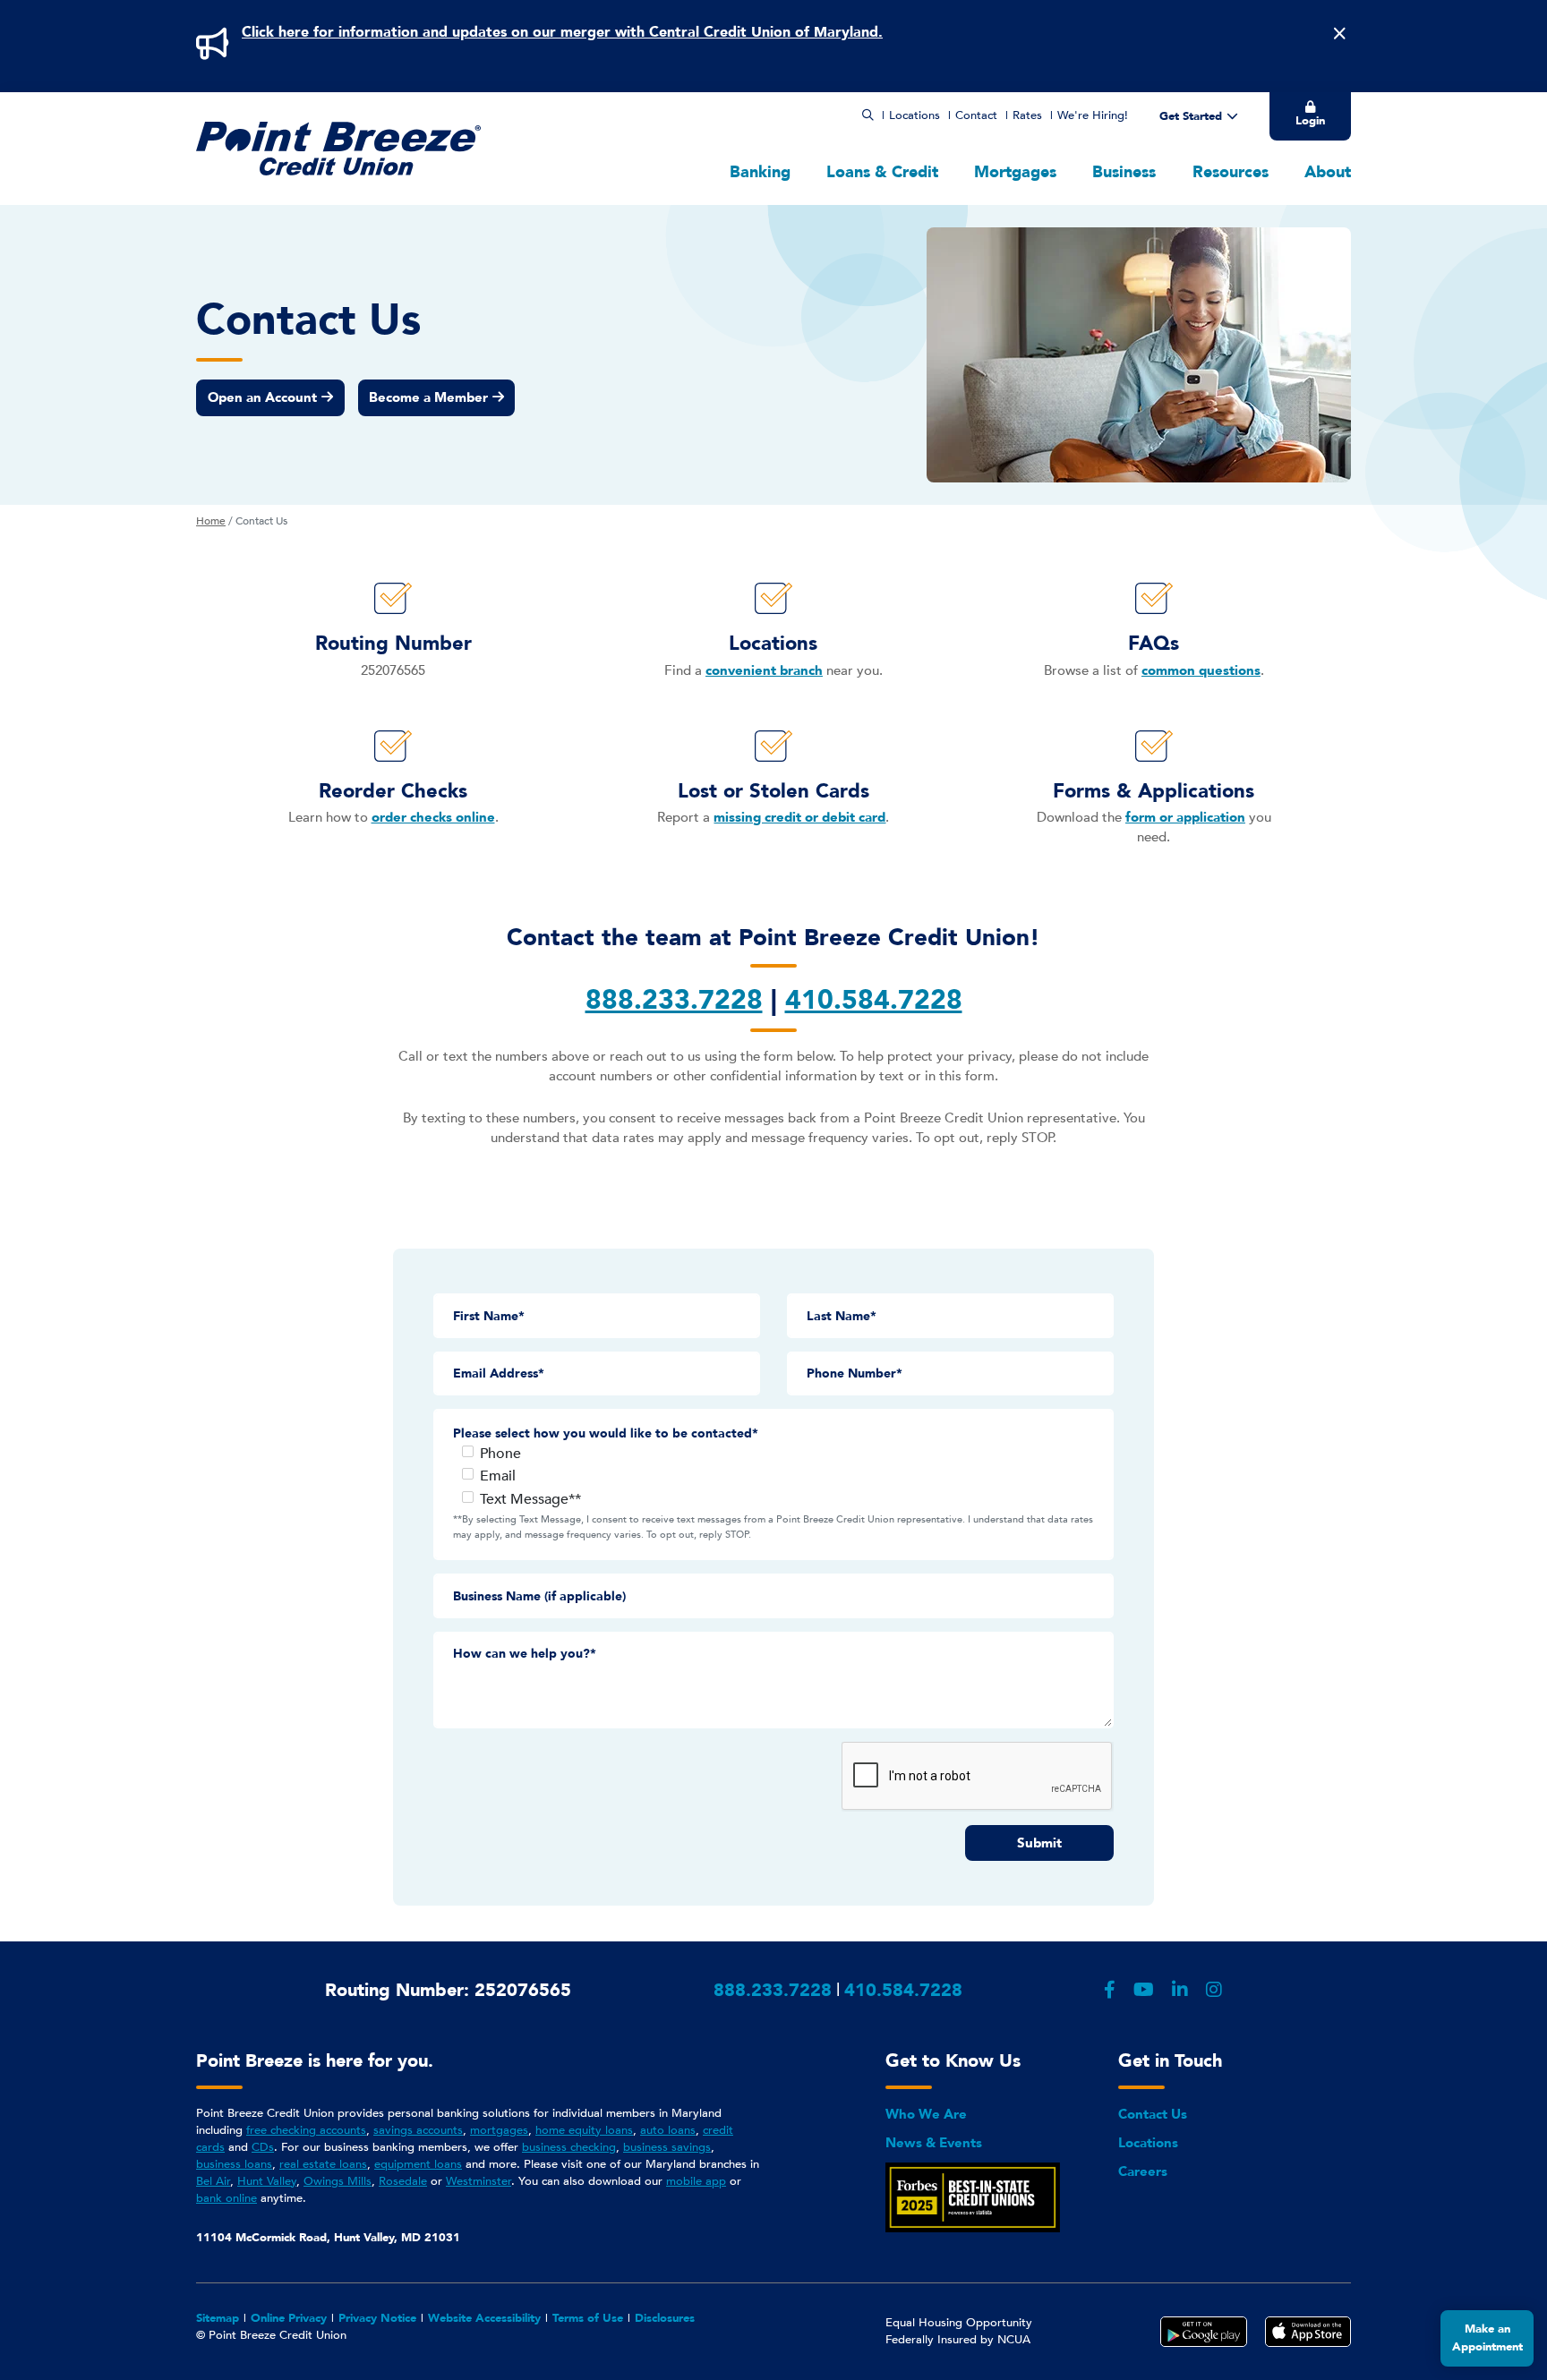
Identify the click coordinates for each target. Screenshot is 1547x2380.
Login (1310, 121)
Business (1124, 172)
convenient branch (764, 670)
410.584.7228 (903, 1990)
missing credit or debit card (799, 817)
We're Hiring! (1093, 115)
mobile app (696, 2181)
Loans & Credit (882, 172)
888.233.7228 (773, 1990)
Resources (1231, 172)
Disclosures (665, 2318)
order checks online (433, 817)
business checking (569, 2147)
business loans (234, 2164)
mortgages (499, 2130)
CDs (263, 2147)
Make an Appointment (1487, 2338)
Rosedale (403, 2181)
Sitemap (218, 2318)
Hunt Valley (267, 2181)
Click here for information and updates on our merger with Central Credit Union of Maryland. (562, 32)
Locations (915, 115)
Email (498, 1476)
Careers (1143, 2171)
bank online (226, 2198)
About (1328, 172)
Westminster (479, 2181)
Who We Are (926, 2114)
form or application (1185, 817)
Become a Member (428, 397)
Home (211, 521)
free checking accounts (306, 2130)
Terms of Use (588, 2318)
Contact (976, 115)
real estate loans (323, 2164)
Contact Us (1153, 2114)
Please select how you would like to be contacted (603, 1433)
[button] (868, 115)
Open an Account (262, 397)
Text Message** (530, 1499)
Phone (500, 1454)
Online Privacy (289, 2318)
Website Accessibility (484, 2318)
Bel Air (213, 2181)
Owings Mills (338, 2181)
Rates (1027, 115)
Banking (760, 172)
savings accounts (418, 2130)
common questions (1201, 670)
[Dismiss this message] (1339, 34)
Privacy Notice (377, 2318)
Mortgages (1015, 172)
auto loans (668, 2130)
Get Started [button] (1191, 116)
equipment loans (418, 2164)
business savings (667, 2147)
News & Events (934, 2143)
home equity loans (584, 2130)
